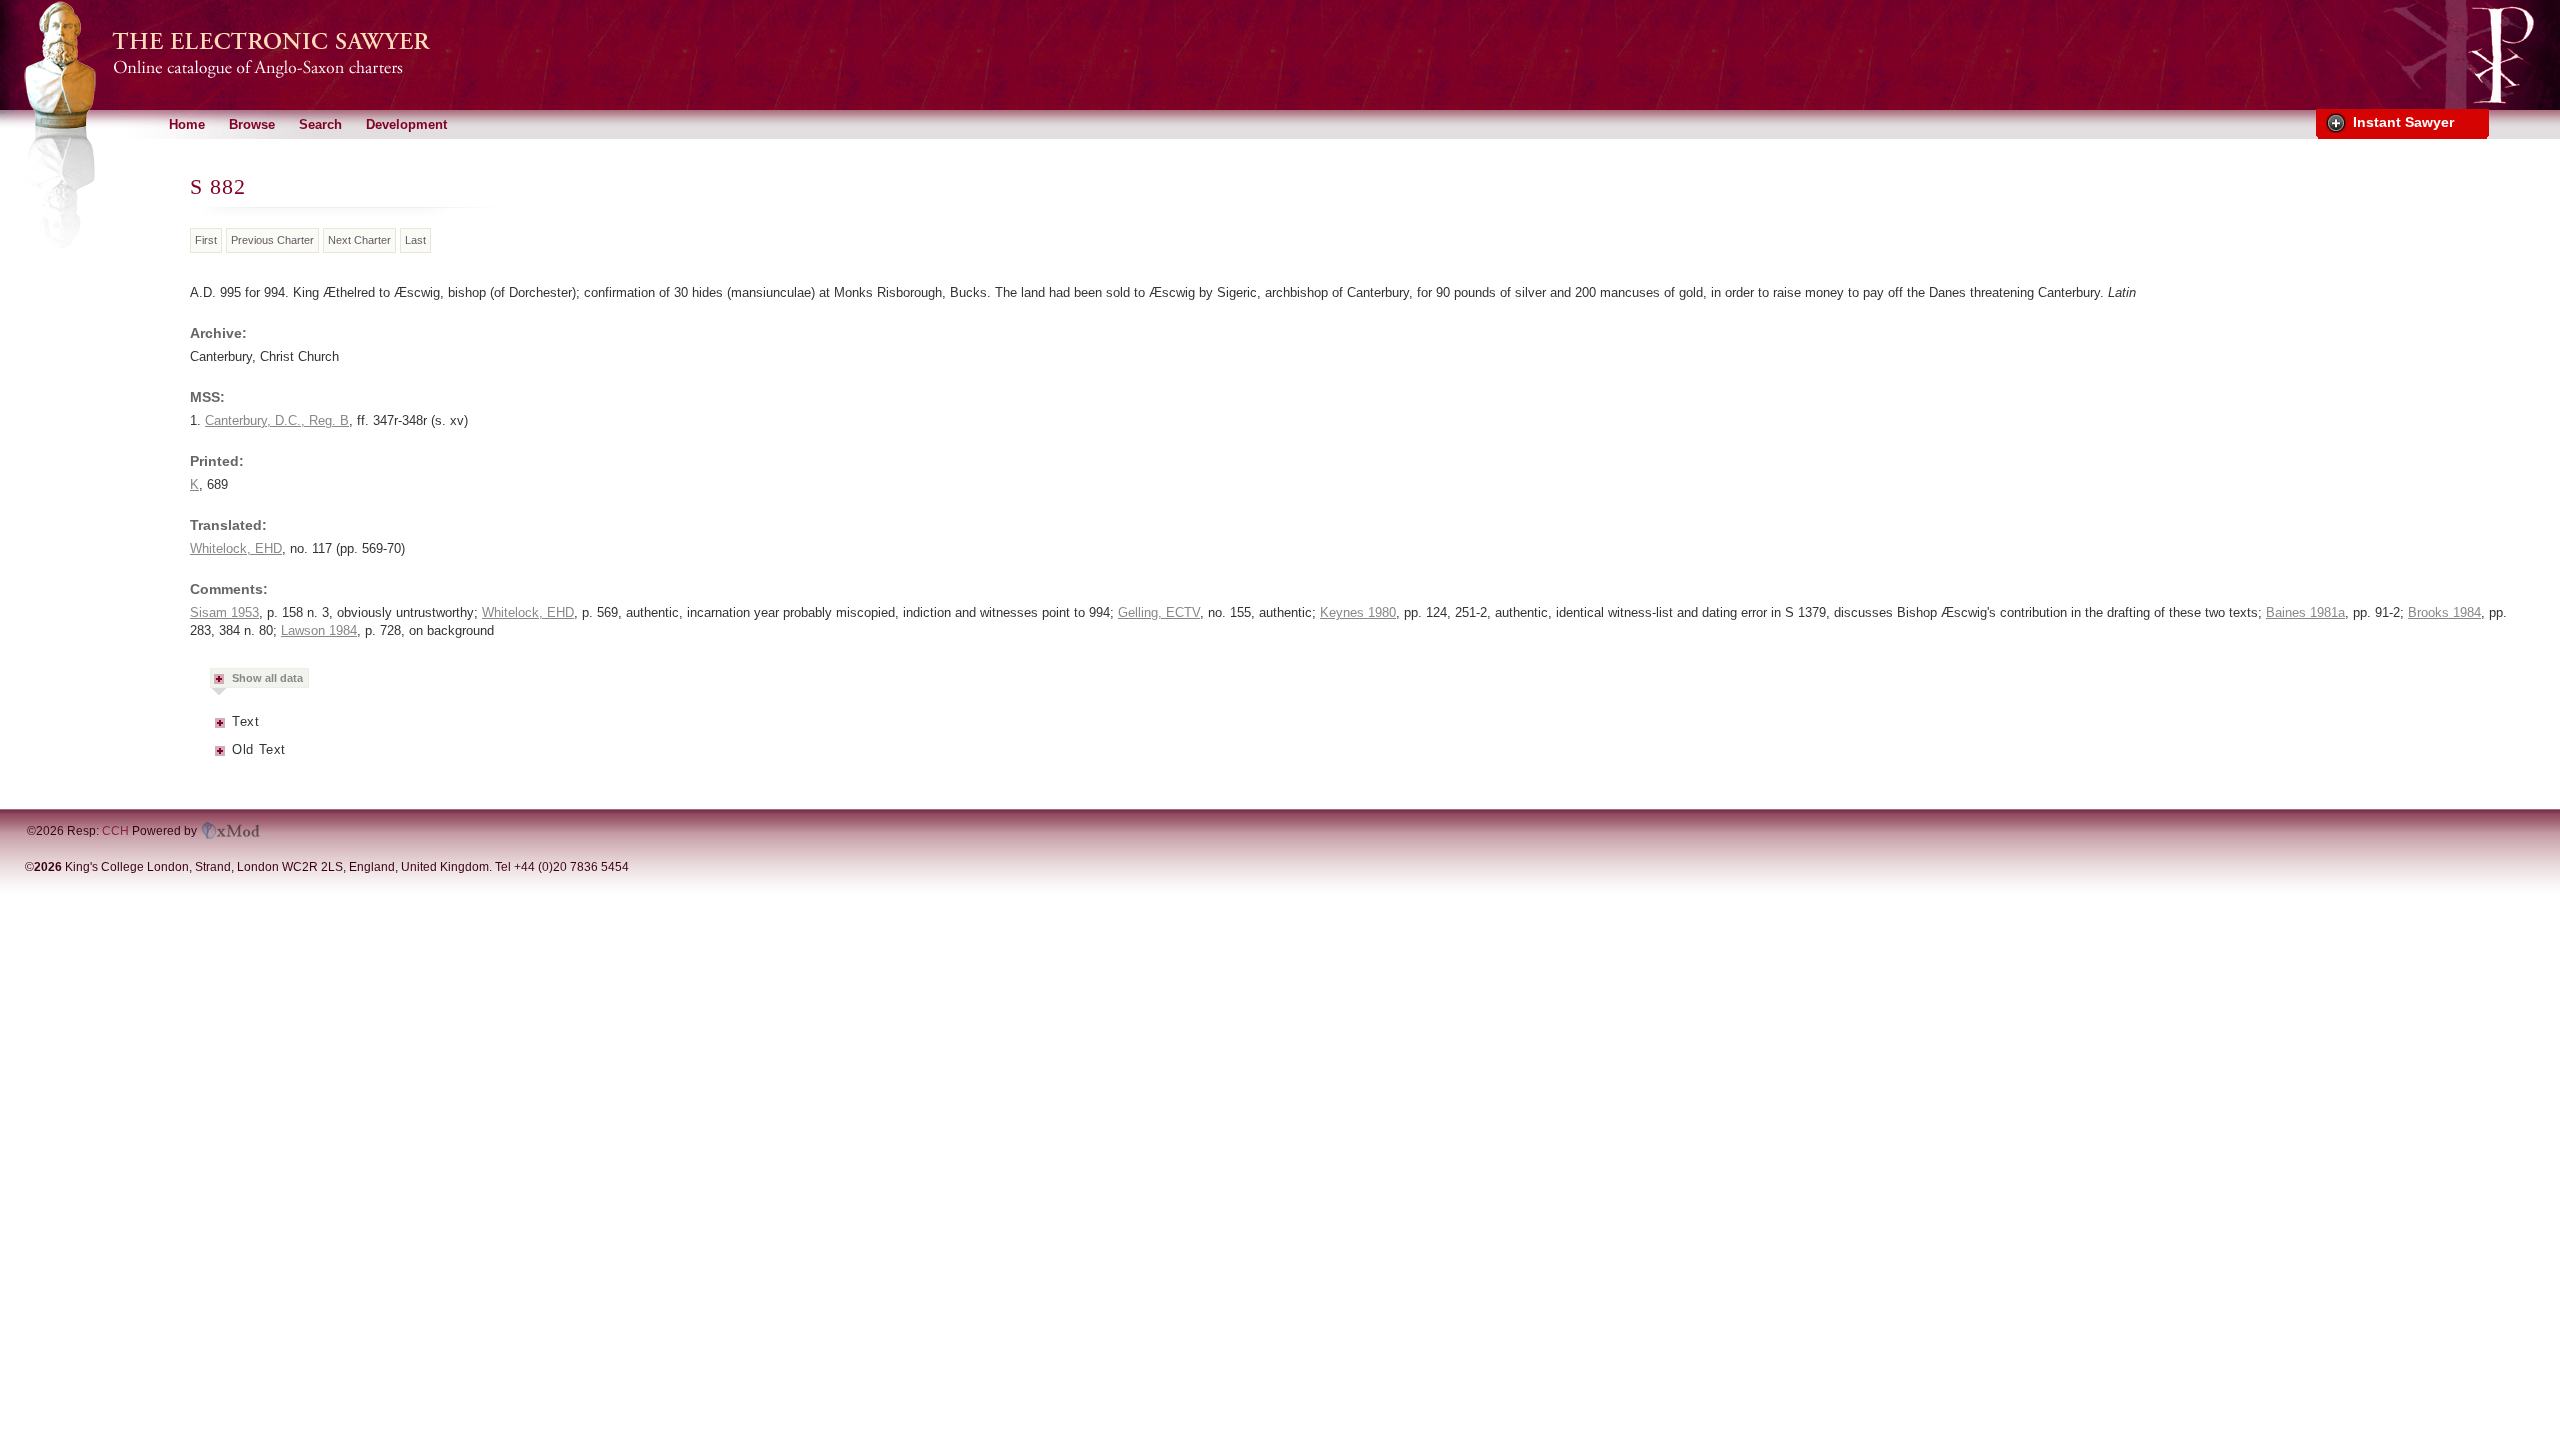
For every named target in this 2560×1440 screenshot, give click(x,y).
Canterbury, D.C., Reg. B (277, 420)
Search (320, 124)
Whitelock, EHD (236, 548)
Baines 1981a (2305, 612)
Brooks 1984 (2444, 612)
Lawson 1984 (319, 630)
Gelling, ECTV (1159, 612)
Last (415, 240)
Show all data (267, 678)
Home (187, 124)
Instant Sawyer (2403, 122)
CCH (115, 831)
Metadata (221, 729)
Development (406, 124)
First (206, 240)
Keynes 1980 (1358, 612)
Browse (252, 124)
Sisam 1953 (224, 612)
